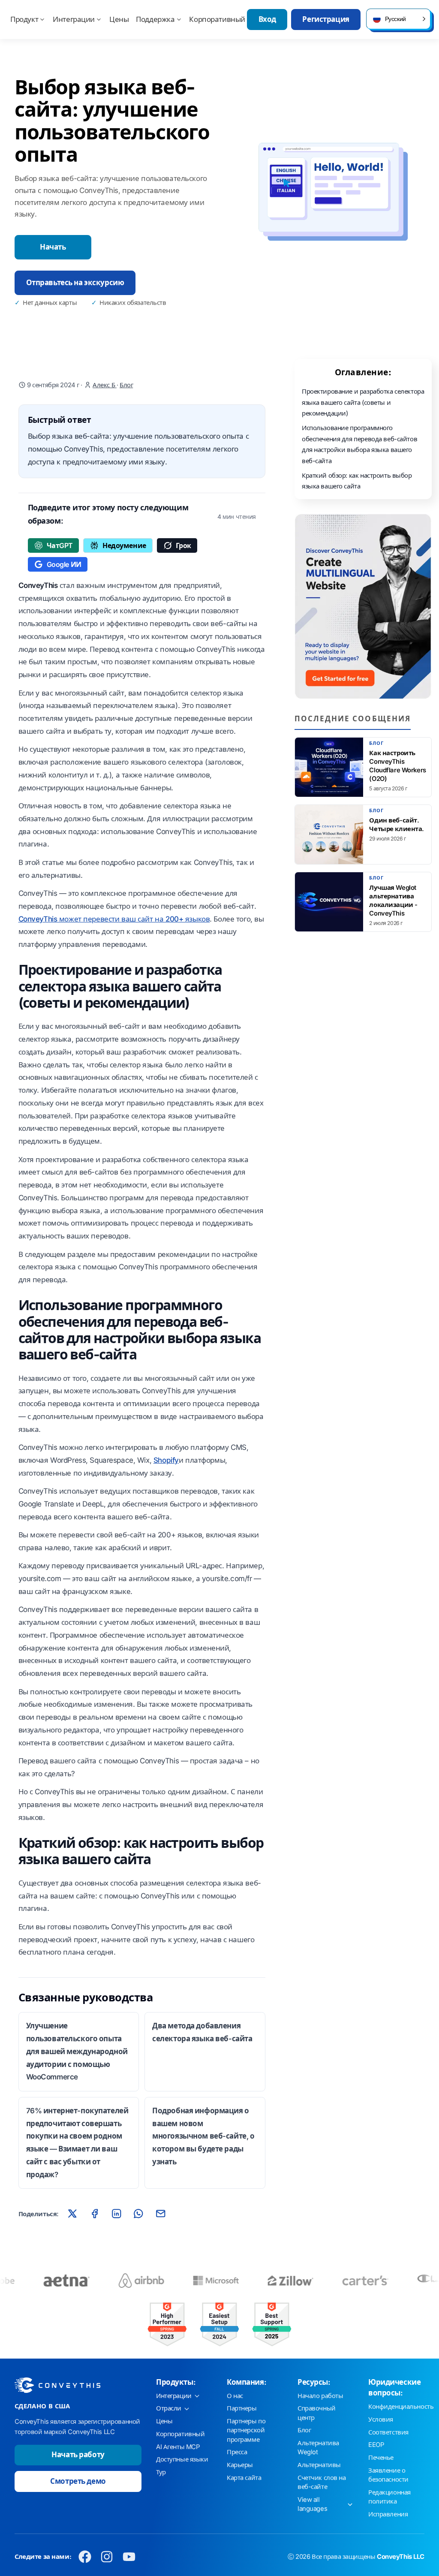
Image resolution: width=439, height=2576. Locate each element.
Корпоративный (217, 19)
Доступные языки (182, 2459)
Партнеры (242, 2408)
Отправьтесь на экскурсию (75, 283)
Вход (267, 19)
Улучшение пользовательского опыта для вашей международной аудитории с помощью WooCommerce (77, 2051)
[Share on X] (72, 2214)
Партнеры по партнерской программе (246, 2430)
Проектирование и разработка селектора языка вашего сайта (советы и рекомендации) (363, 402)
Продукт (24, 19)
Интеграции (74, 19)
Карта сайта (244, 2478)
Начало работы (320, 2396)
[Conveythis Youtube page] (129, 2557)
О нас (235, 2396)
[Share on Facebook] (94, 2214)
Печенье (381, 2458)
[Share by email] (160, 2214)
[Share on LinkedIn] (117, 2214)
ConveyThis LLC (401, 2557)
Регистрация (326, 19)
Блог (126, 385)
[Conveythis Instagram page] (107, 2557)
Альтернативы (319, 2465)
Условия (381, 2419)
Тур (161, 2472)
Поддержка (155, 19)
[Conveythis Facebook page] (85, 2557)
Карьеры (240, 2465)
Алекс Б (105, 385)
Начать (53, 247)
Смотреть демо (78, 2481)
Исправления (388, 2514)
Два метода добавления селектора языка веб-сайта (202, 2032)
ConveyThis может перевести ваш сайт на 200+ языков (114, 919)
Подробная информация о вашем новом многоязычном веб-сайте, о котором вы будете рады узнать (203, 2136)
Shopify (166, 1460)
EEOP (376, 2445)
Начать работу (78, 2455)
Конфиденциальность (401, 2407)
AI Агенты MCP (178, 2447)
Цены (119, 19)
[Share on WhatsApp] (138, 2214)
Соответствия (388, 2432)
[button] (398, 19)
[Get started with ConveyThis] (363, 606)
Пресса (237, 2452)
